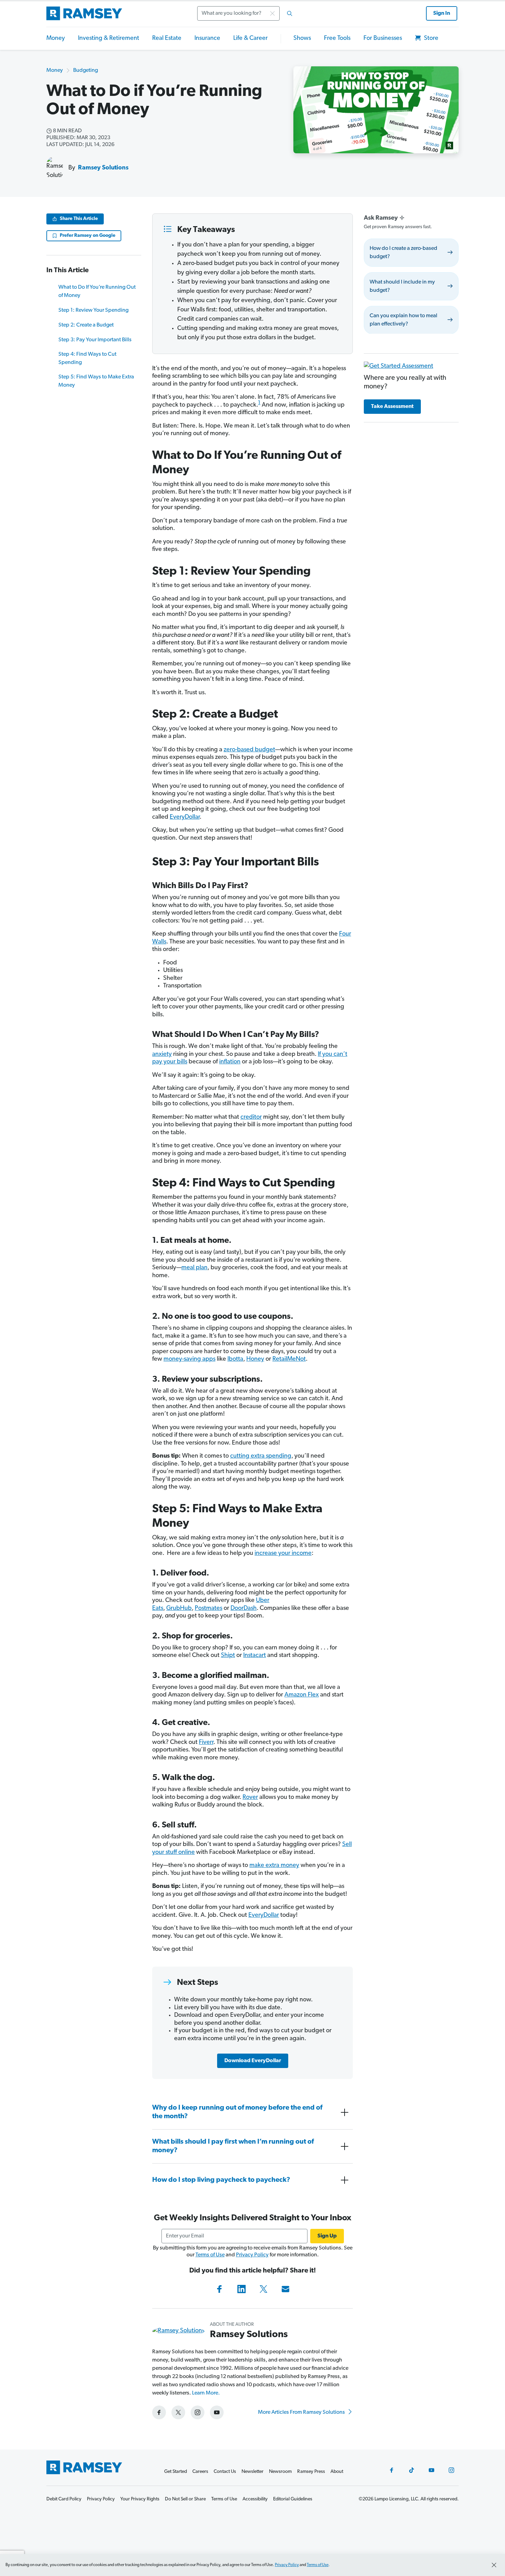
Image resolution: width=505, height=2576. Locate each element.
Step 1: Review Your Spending (93, 310)
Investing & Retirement (109, 38)
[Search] (290, 13)
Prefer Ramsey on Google (88, 236)
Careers (200, 2472)
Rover (250, 1798)
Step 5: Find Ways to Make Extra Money (96, 381)
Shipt (228, 1656)
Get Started (176, 2472)
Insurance (207, 38)
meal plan (194, 1268)
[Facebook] (220, 2289)
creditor (251, 1117)
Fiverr (206, 1743)
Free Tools (337, 38)
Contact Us (225, 2472)
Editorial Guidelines (293, 2499)
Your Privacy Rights (140, 2499)
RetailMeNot (289, 1359)
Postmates (209, 1608)
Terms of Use (210, 2255)
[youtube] (217, 2412)
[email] (285, 2289)
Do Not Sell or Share (185, 2499)
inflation (230, 1062)
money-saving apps (189, 1359)
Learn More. (206, 2393)
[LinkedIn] (242, 2289)
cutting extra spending (261, 1456)
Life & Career (250, 38)
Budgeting (86, 70)
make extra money (274, 1866)
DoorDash (244, 1608)
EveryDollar (185, 817)
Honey (255, 1359)
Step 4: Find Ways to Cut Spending (87, 358)
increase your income (283, 1554)
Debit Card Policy (64, 2499)
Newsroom (280, 2472)
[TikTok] (412, 2470)
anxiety (162, 1054)
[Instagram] (451, 2470)
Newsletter (252, 2472)
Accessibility (255, 2499)
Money (56, 38)
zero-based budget (249, 750)
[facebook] (159, 2412)
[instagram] (198, 2412)
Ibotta (235, 1359)
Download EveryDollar (253, 2061)
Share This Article (79, 219)
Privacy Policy (252, 2255)
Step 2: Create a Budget (86, 325)
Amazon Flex (302, 1695)
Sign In (442, 13)
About (337, 2472)
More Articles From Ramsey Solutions (302, 2412)
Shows (302, 38)
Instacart (255, 1656)
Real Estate (167, 38)
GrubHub (179, 1608)
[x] (178, 2412)
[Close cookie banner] (494, 2565)
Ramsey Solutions (103, 168)
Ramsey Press (311, 2472)
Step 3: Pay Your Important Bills (95, 340)
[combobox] (247, 13)
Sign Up (327, 2236)
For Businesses (383, 38)
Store (430, 38)
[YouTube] (431, 2470)
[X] (263, 2289)
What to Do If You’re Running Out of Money (97, 291)
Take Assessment (392, 407)
